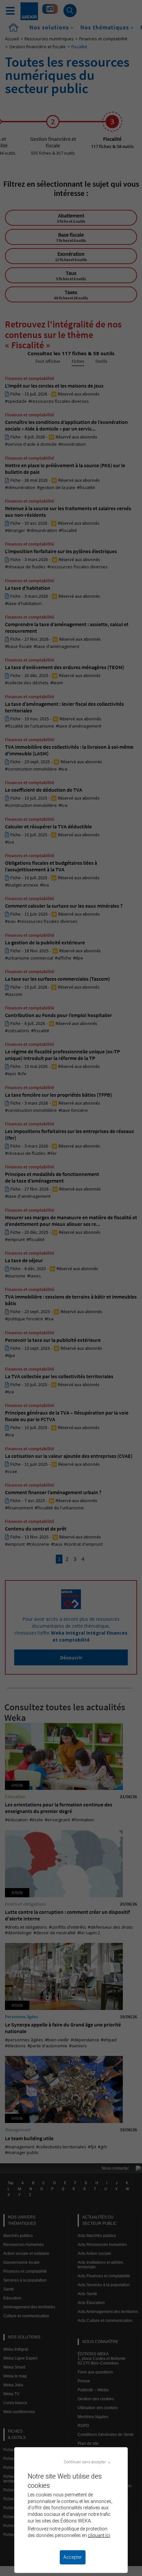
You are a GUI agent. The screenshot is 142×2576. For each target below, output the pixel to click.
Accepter (73, 2557)
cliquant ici (99, 2535)
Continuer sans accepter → (87, 2462)
